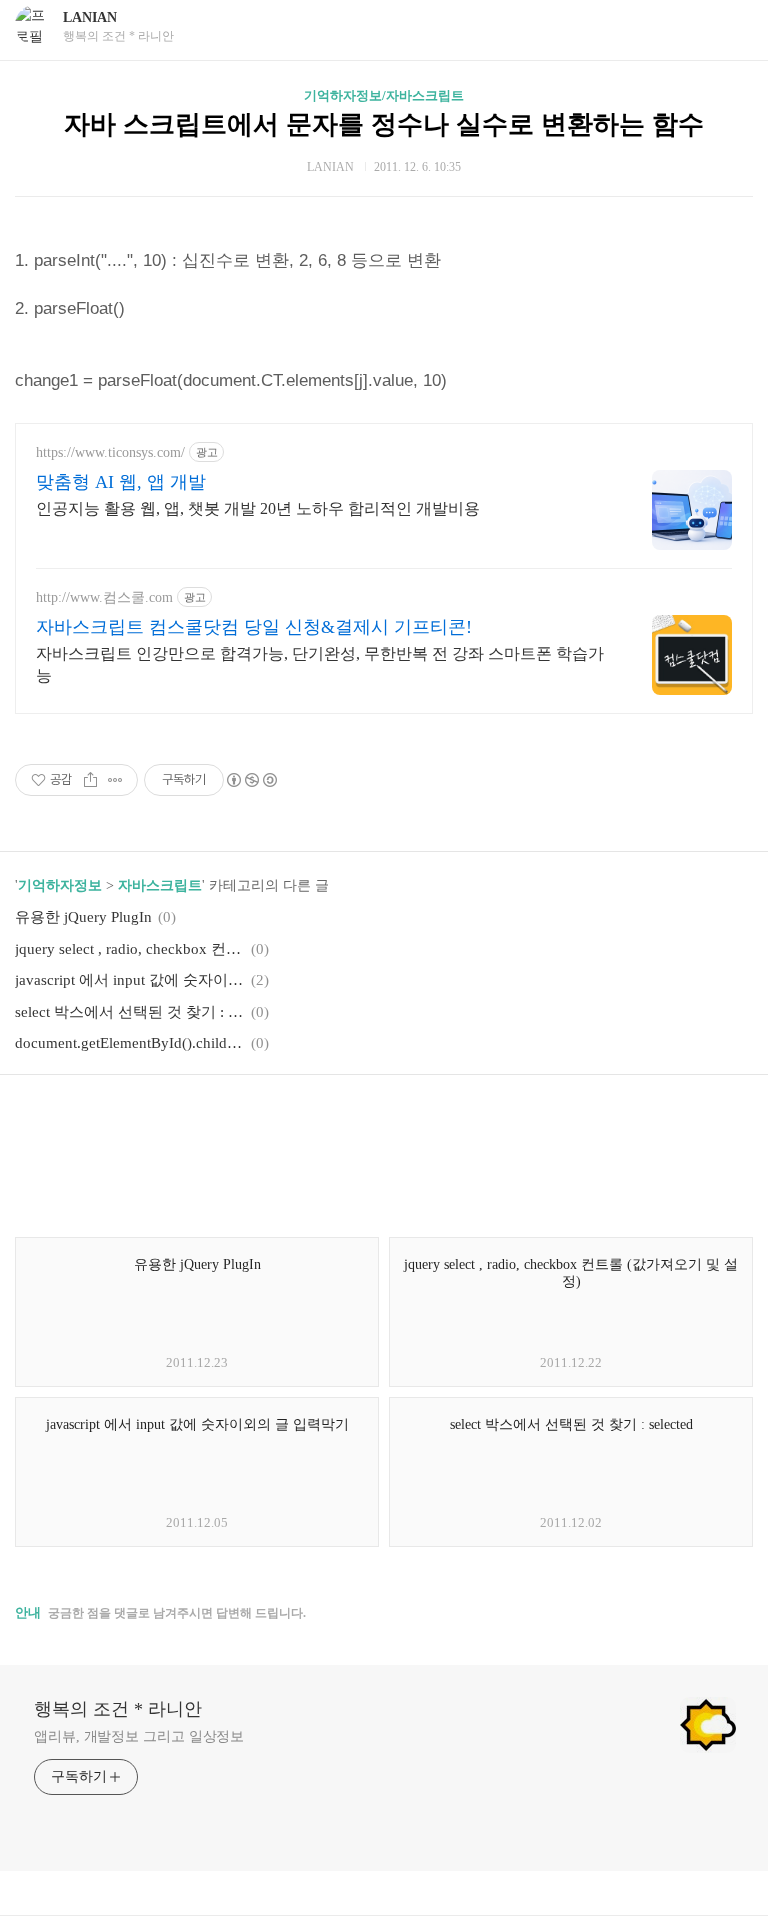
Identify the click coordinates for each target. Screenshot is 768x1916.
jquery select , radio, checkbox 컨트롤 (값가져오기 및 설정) (130, 949)
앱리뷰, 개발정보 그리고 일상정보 (139, 1736)
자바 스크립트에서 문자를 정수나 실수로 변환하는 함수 (384, 124)
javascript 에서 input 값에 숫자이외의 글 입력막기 (130, 980)
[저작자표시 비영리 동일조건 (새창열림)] (251, 780)
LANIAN (90, 17)
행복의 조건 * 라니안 (118, 1709)
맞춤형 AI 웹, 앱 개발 (121, 482)
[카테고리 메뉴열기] (733, 27)
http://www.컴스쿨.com (104, 597)
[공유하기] (90, 780)
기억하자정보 (60, 885)
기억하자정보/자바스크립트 (384, 95)
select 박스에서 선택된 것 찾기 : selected (130, 1012)
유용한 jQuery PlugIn (83, 917)
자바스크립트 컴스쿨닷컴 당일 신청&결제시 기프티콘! (254, 627)
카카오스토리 (384, 1120)
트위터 (432, 1120)
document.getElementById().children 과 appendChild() (130, 1043)
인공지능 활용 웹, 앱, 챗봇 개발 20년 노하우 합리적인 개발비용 (258, 508)
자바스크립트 (160, 885)
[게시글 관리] (115, 780)
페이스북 (336, 1120)
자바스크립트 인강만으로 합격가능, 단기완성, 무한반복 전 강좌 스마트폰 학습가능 (320, 664)
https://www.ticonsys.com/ (110, 452)
